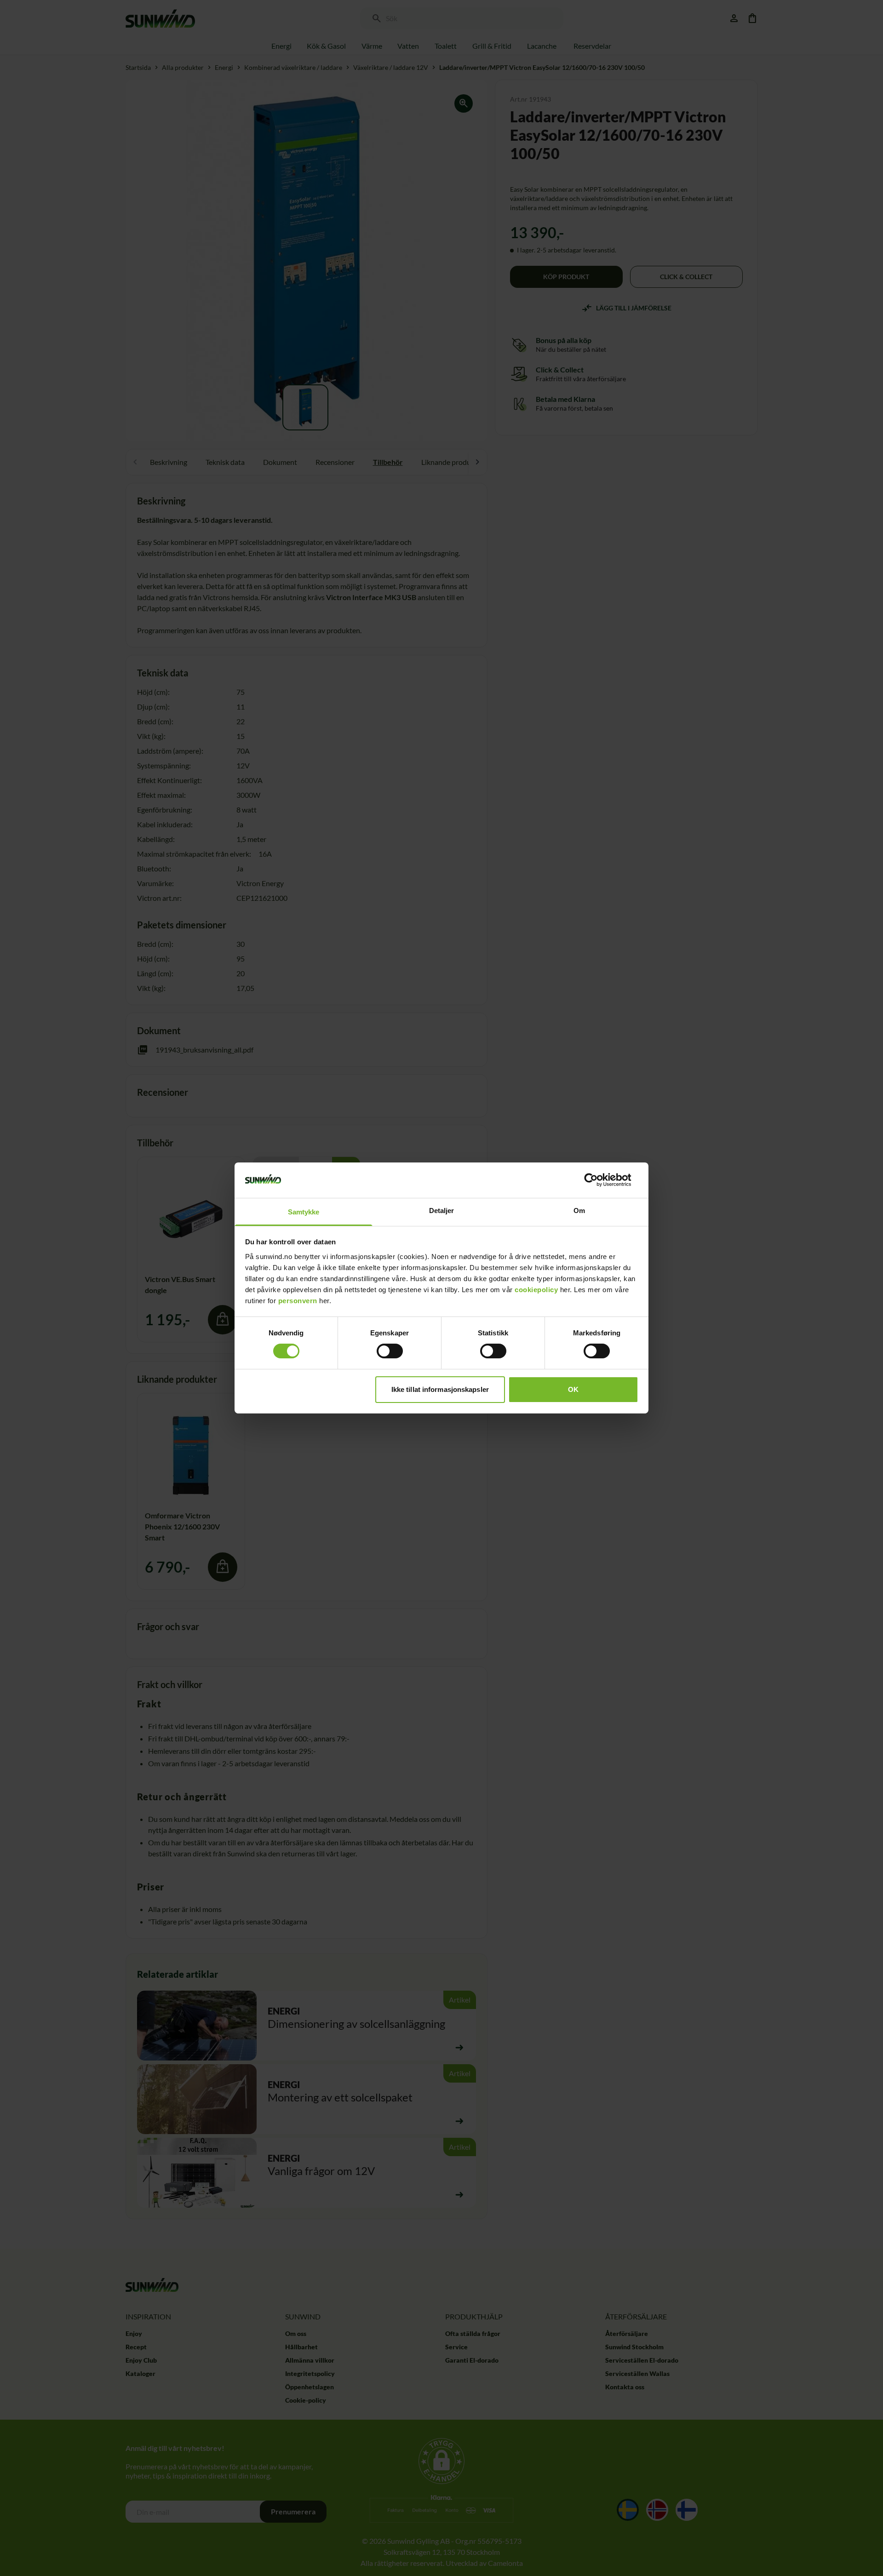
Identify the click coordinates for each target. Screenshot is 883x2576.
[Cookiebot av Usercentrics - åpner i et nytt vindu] (598, 1180)
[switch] (390, 1351)
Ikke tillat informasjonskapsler (440, 1389)
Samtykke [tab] (304, 1212)
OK (573, 1389)
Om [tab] (579, 1211)
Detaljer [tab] (442, 1211)
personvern (298, 1301)
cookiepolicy (536, 1290)
